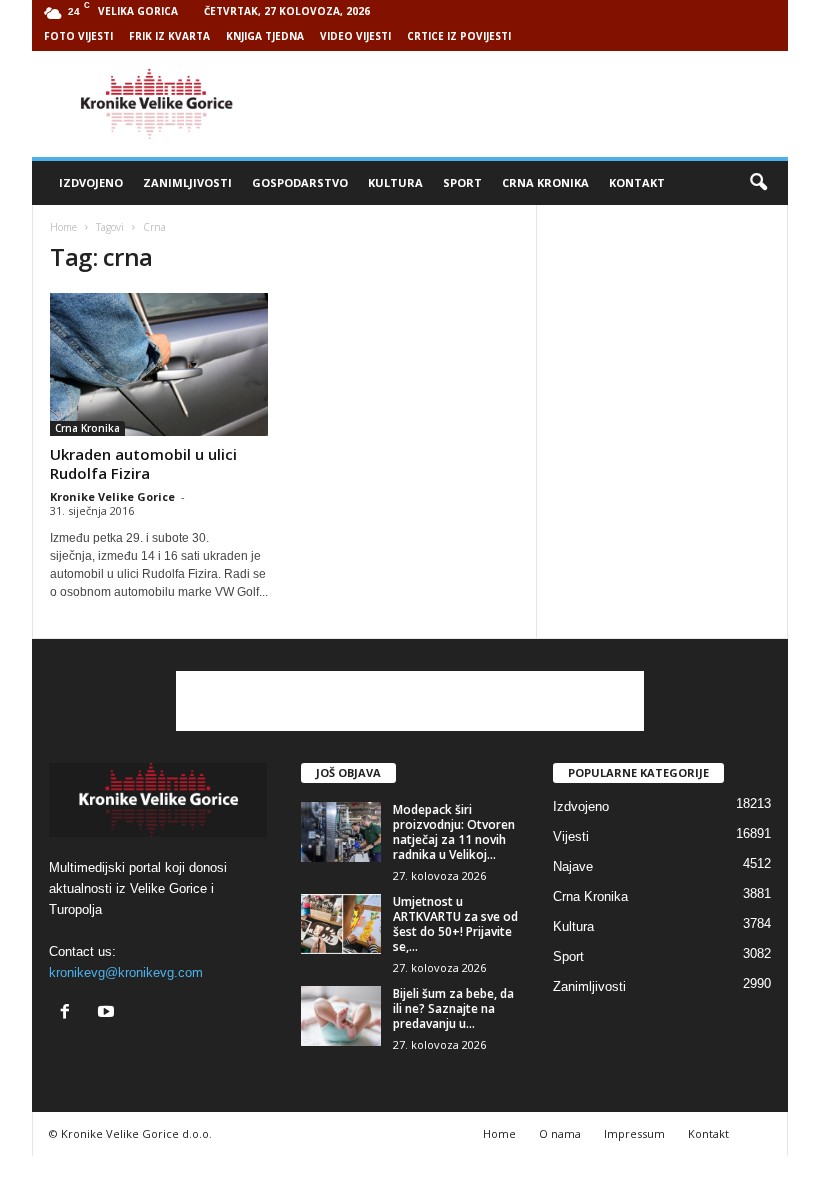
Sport (462, 182)
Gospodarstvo (300, 182)
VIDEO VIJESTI (355, 36)
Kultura (395, 182)
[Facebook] (69, 1013)
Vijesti (571, 836)
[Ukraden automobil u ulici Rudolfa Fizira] (159, 364)
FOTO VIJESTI (78, 36)
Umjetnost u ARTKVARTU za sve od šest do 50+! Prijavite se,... (455, 924)
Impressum (634, 1133)
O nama (560, 1133)
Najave (573, 866)
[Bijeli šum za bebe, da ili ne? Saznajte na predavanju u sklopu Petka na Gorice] (341, 1016)
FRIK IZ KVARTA (169, 36)
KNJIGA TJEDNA (265, 36)
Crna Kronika (545, 182)
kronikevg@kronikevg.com (126, 972)
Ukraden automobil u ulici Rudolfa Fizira (143, 463)
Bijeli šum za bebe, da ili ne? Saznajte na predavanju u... (453, 1008)
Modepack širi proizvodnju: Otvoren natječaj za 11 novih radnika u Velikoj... (454, 832)
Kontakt (637, 182)
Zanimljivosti (187, 182)
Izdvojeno (91, 182)
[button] (758, 183)
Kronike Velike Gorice (112, 496)
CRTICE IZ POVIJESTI (459, 36)
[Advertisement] (534, 104)
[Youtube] (108, 1013)
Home (63, 227)
